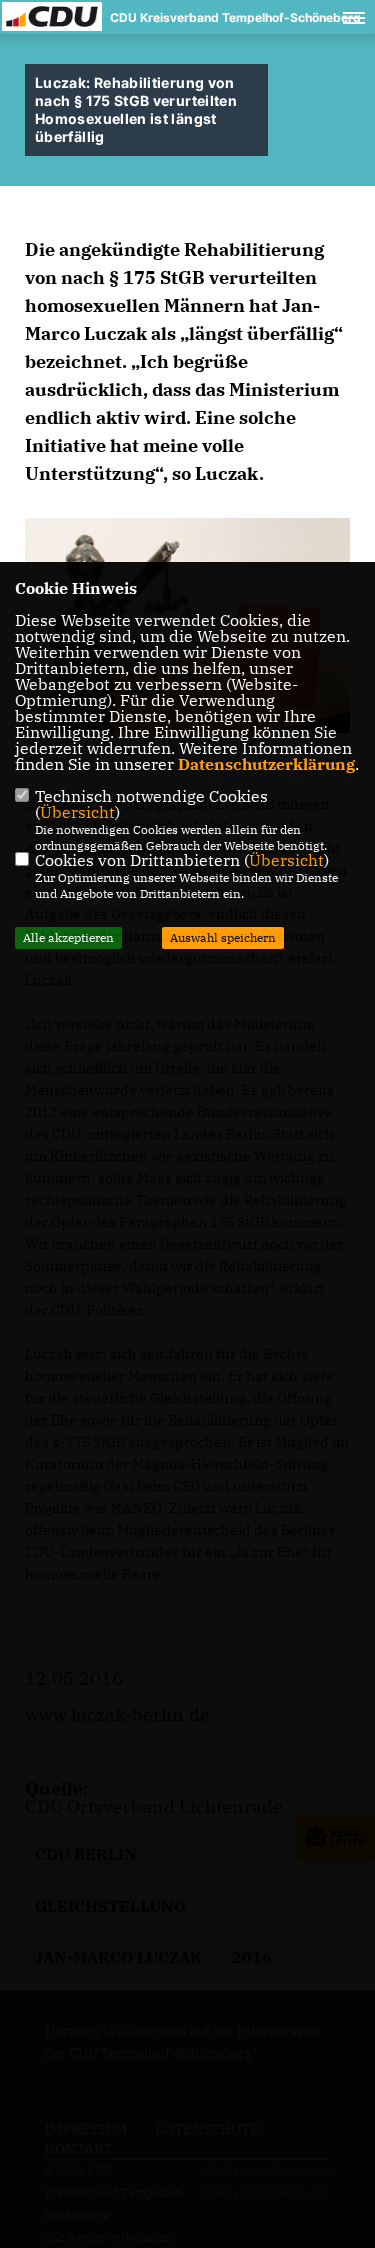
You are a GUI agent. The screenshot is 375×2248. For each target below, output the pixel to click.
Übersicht (77, 812)
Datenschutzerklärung (266, 764)
